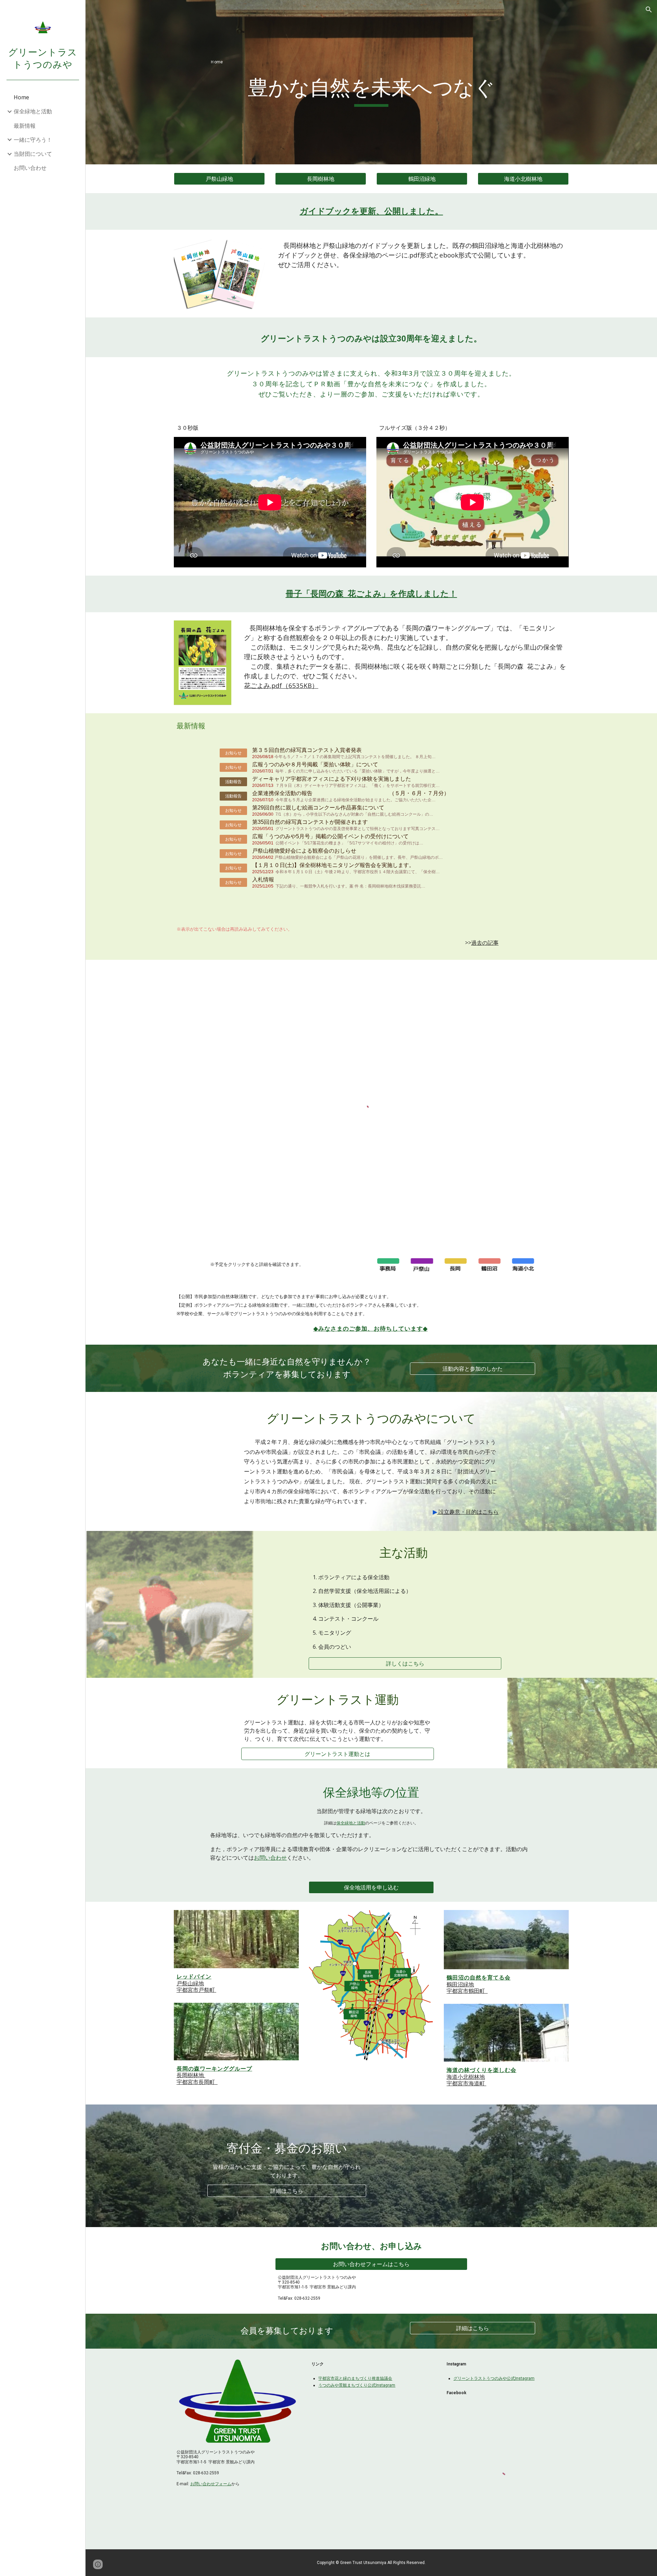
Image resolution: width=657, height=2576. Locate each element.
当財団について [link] (33, 154)
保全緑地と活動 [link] (33, 111)
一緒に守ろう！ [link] (33, 140)
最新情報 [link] (25, 126)
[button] (649, 10)
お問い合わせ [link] (30, 168)
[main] (371, 61)
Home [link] (21, 97)
